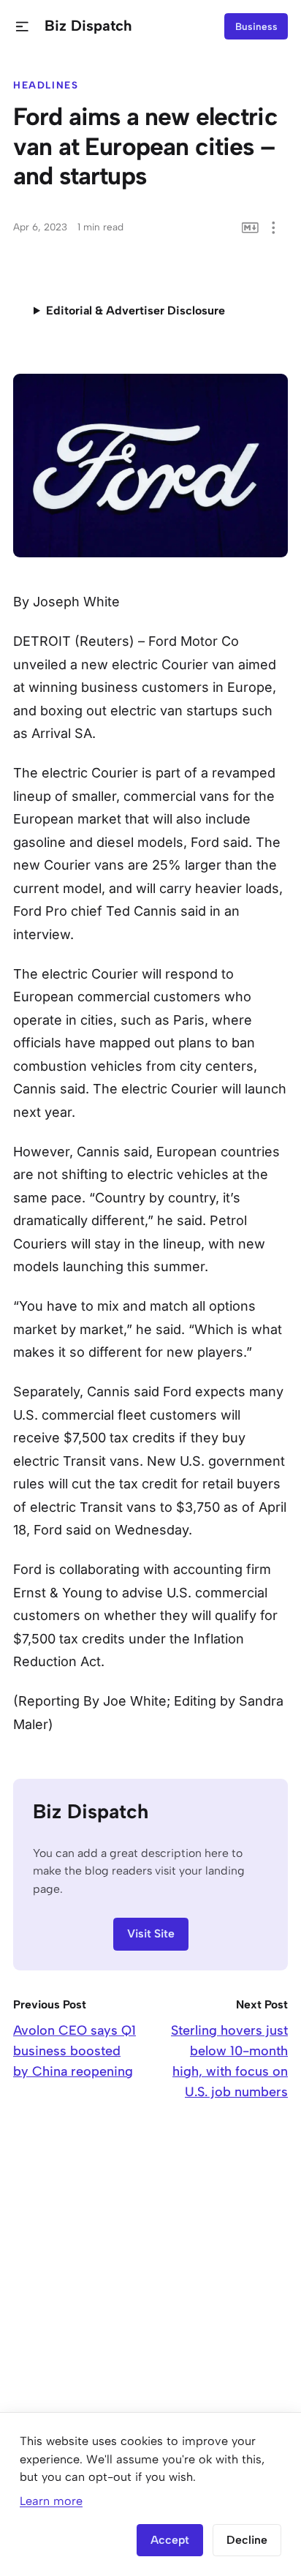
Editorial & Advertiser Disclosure (136, 310)
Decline (247, 2540)
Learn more (51, 2501)
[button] (22, 27)
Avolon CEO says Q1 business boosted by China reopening (75, 2051)
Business (256, 26)
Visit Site (151, 1933)
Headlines (46, 85)
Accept (170, 2540)
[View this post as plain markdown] (250, 228)
